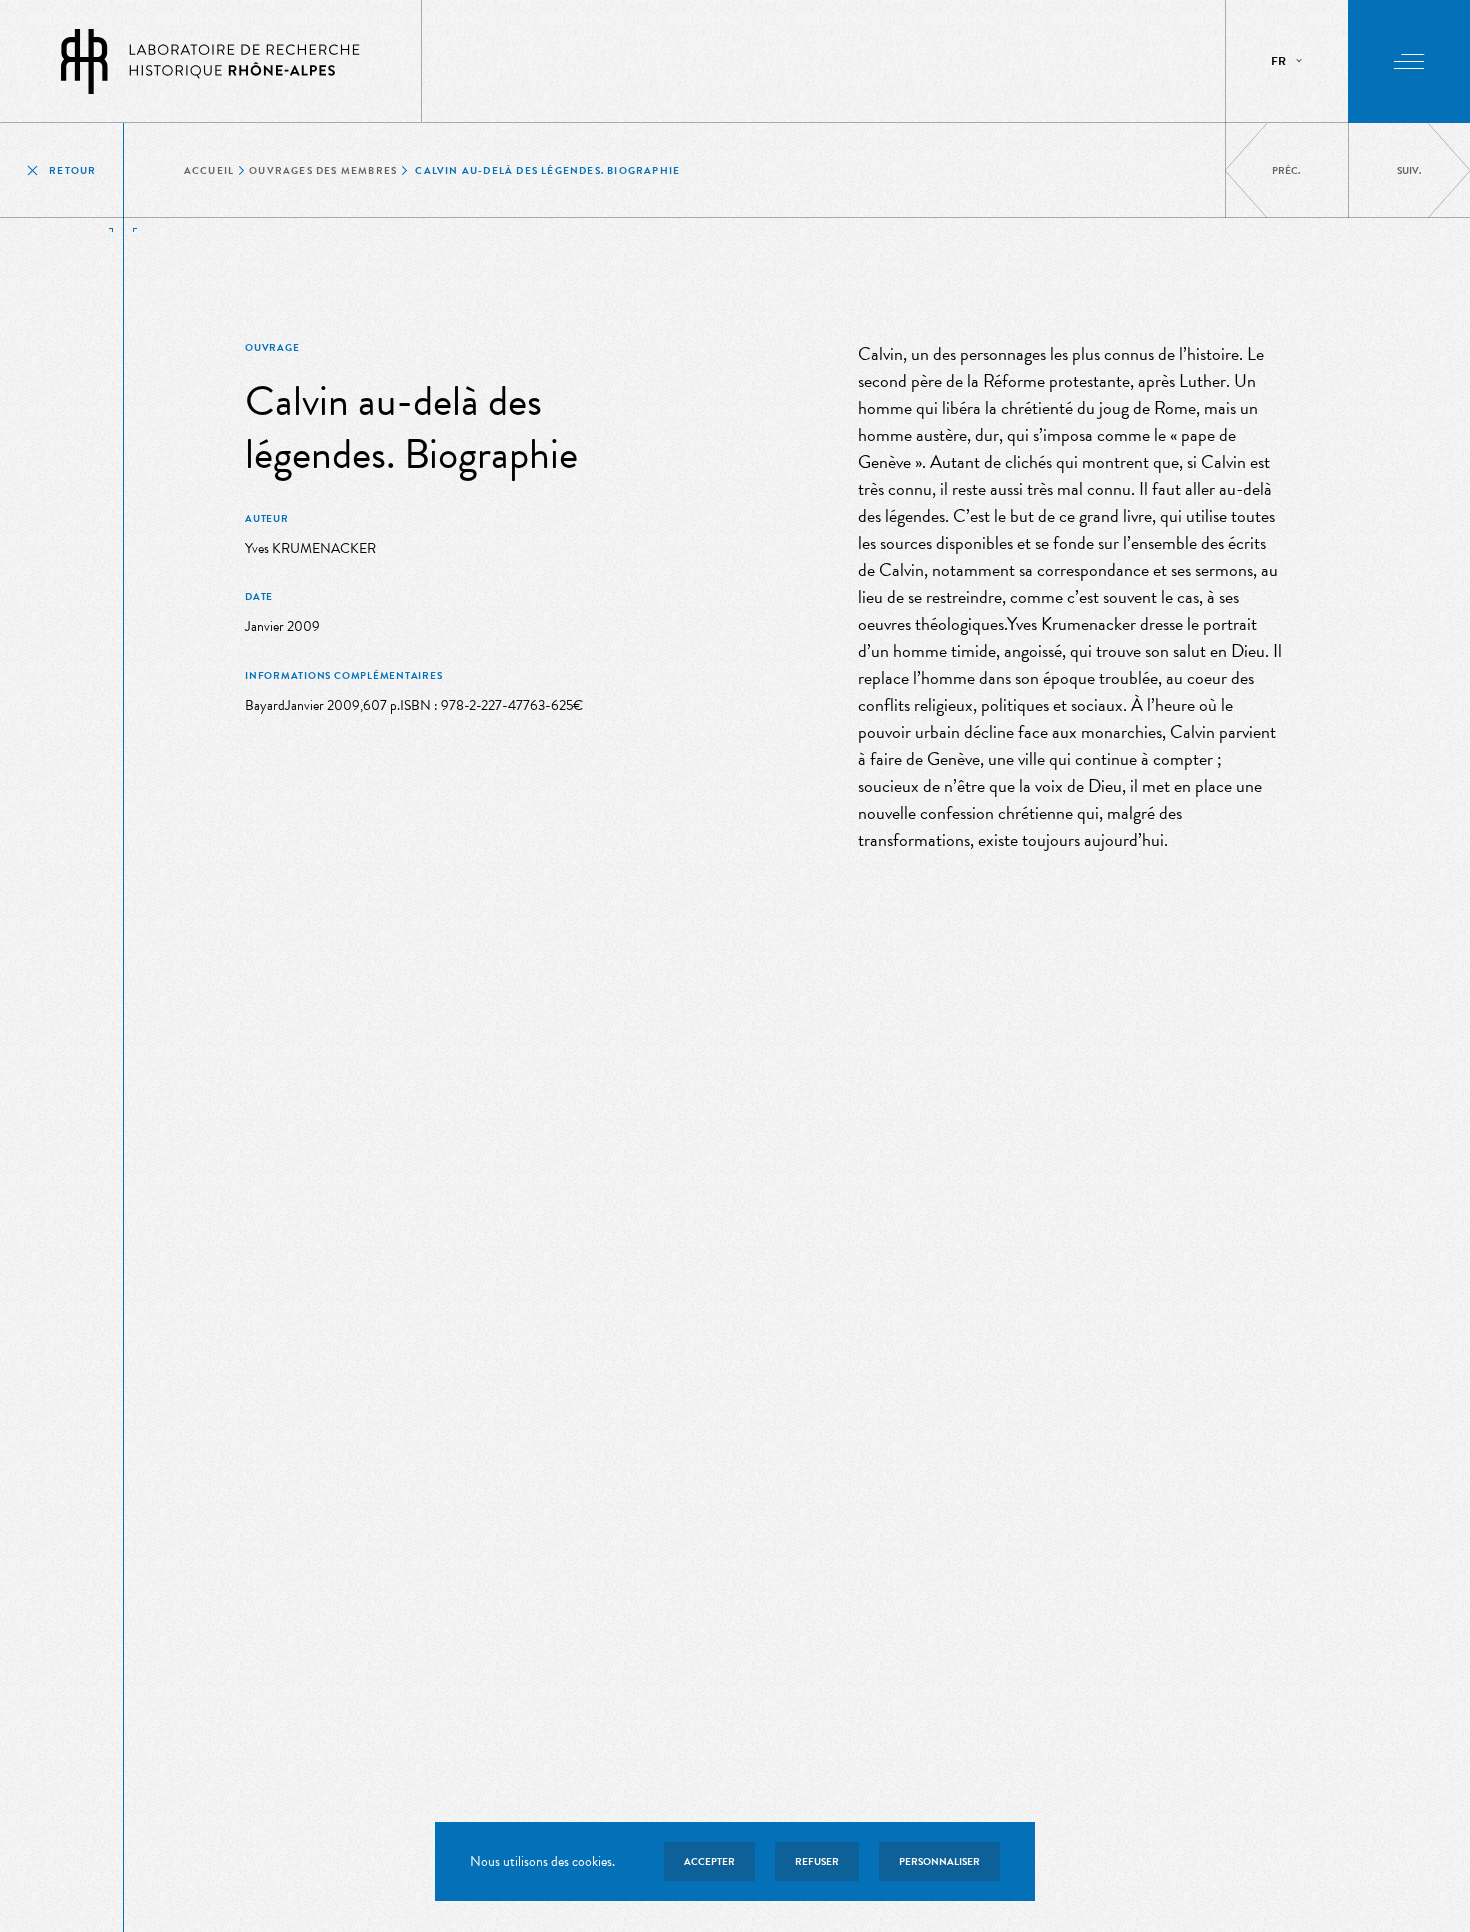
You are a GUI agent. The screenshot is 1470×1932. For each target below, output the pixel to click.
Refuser (817, 1861)
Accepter (709, 1861)
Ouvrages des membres (323, 170)
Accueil (209, 170)
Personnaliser (939, 1861)
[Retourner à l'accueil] (211, 61)
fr (1278, 61)
